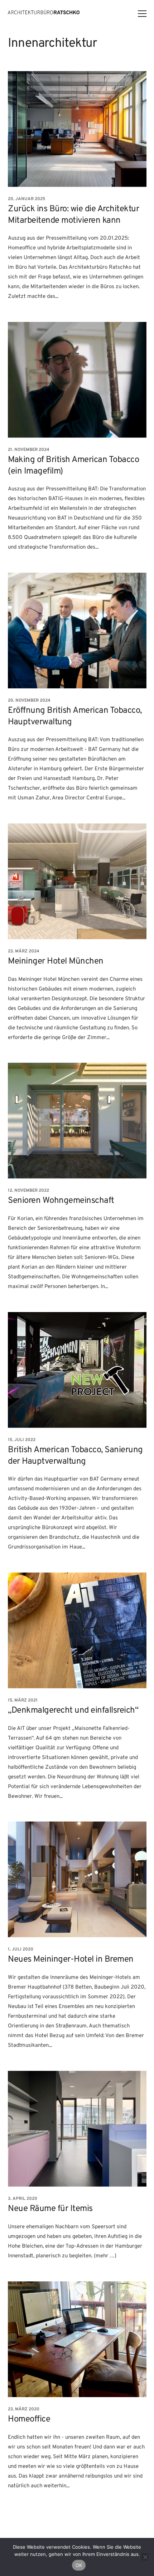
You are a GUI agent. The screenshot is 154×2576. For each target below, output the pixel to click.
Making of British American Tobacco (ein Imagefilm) (73, 465)
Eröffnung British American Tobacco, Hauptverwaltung (75, 716)
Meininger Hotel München (56, 961)
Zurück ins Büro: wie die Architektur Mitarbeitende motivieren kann (73, 215)
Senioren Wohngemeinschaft (61, 1201)
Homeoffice (29, 2419)
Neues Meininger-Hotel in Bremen (71, 1960)
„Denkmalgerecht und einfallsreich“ (73, 1711)
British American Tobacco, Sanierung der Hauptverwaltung (75, 1456)
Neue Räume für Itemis (50, 2209)
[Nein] (145, 2557)
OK (79, 2565)
